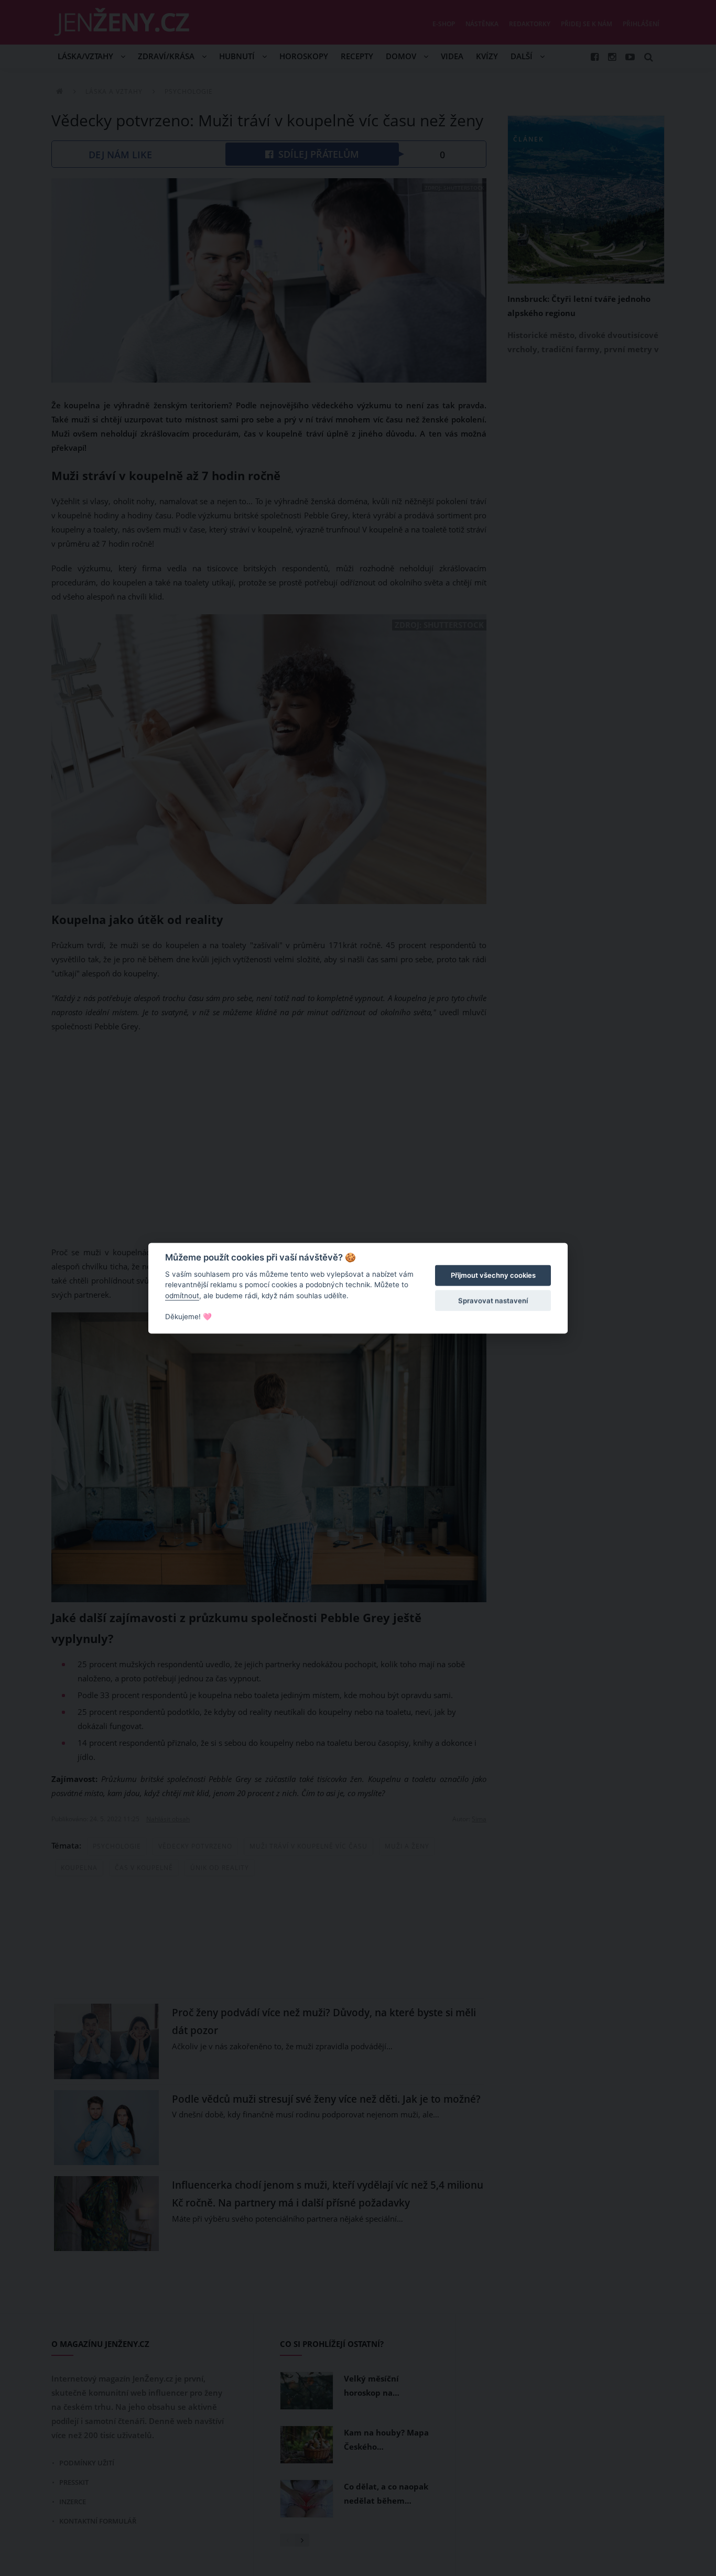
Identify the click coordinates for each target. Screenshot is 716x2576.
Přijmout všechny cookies (493, 1276)
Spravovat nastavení (493, 1301)
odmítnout (182, 1296)
